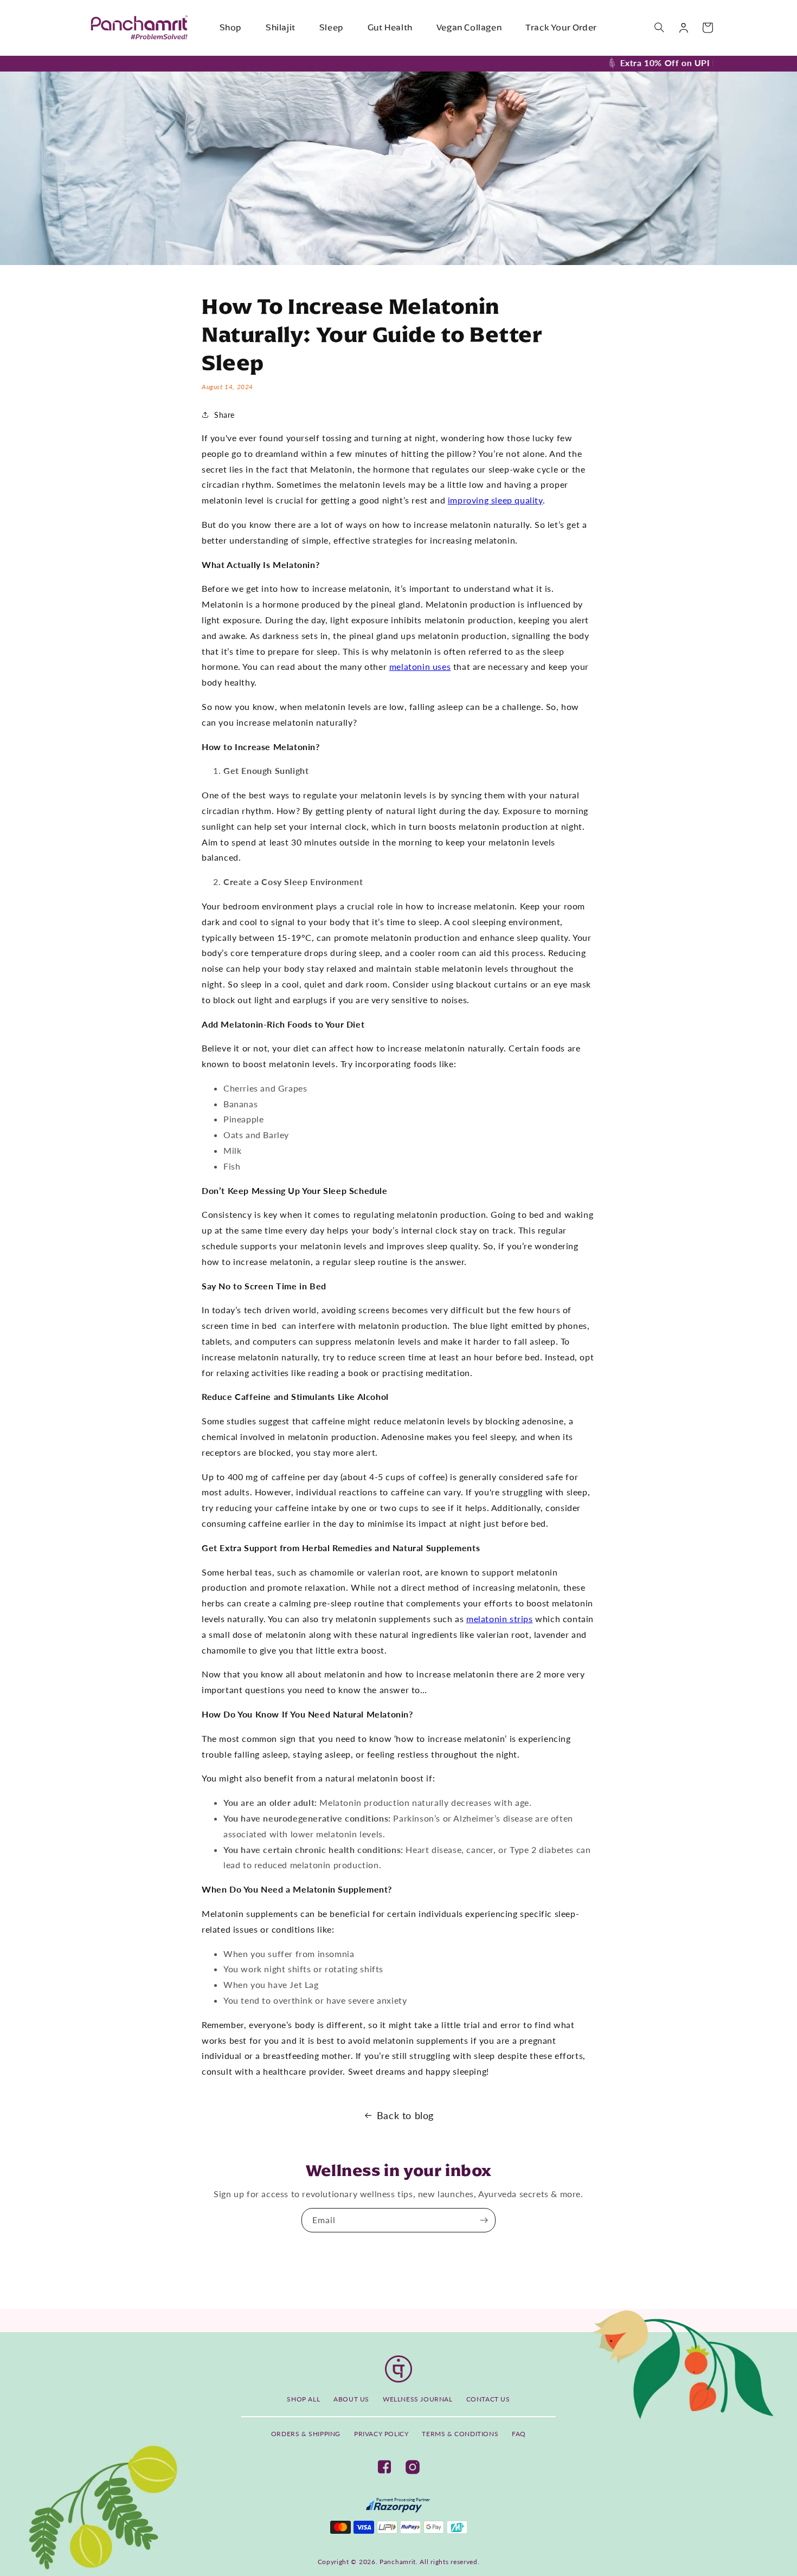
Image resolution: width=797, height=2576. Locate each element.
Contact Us (488, 2399)
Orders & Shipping (306, 2434)
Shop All (303, 2399)
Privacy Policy (381, 2434)
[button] (660, 28)
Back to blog (405, 2115)
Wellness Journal (418, 2399)
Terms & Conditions (460, 2434)
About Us (351, 2399)
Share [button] (224, 415)
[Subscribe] (484, 2220)
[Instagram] (413, 2467)
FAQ (519, 2434)
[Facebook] (384, 2467)
